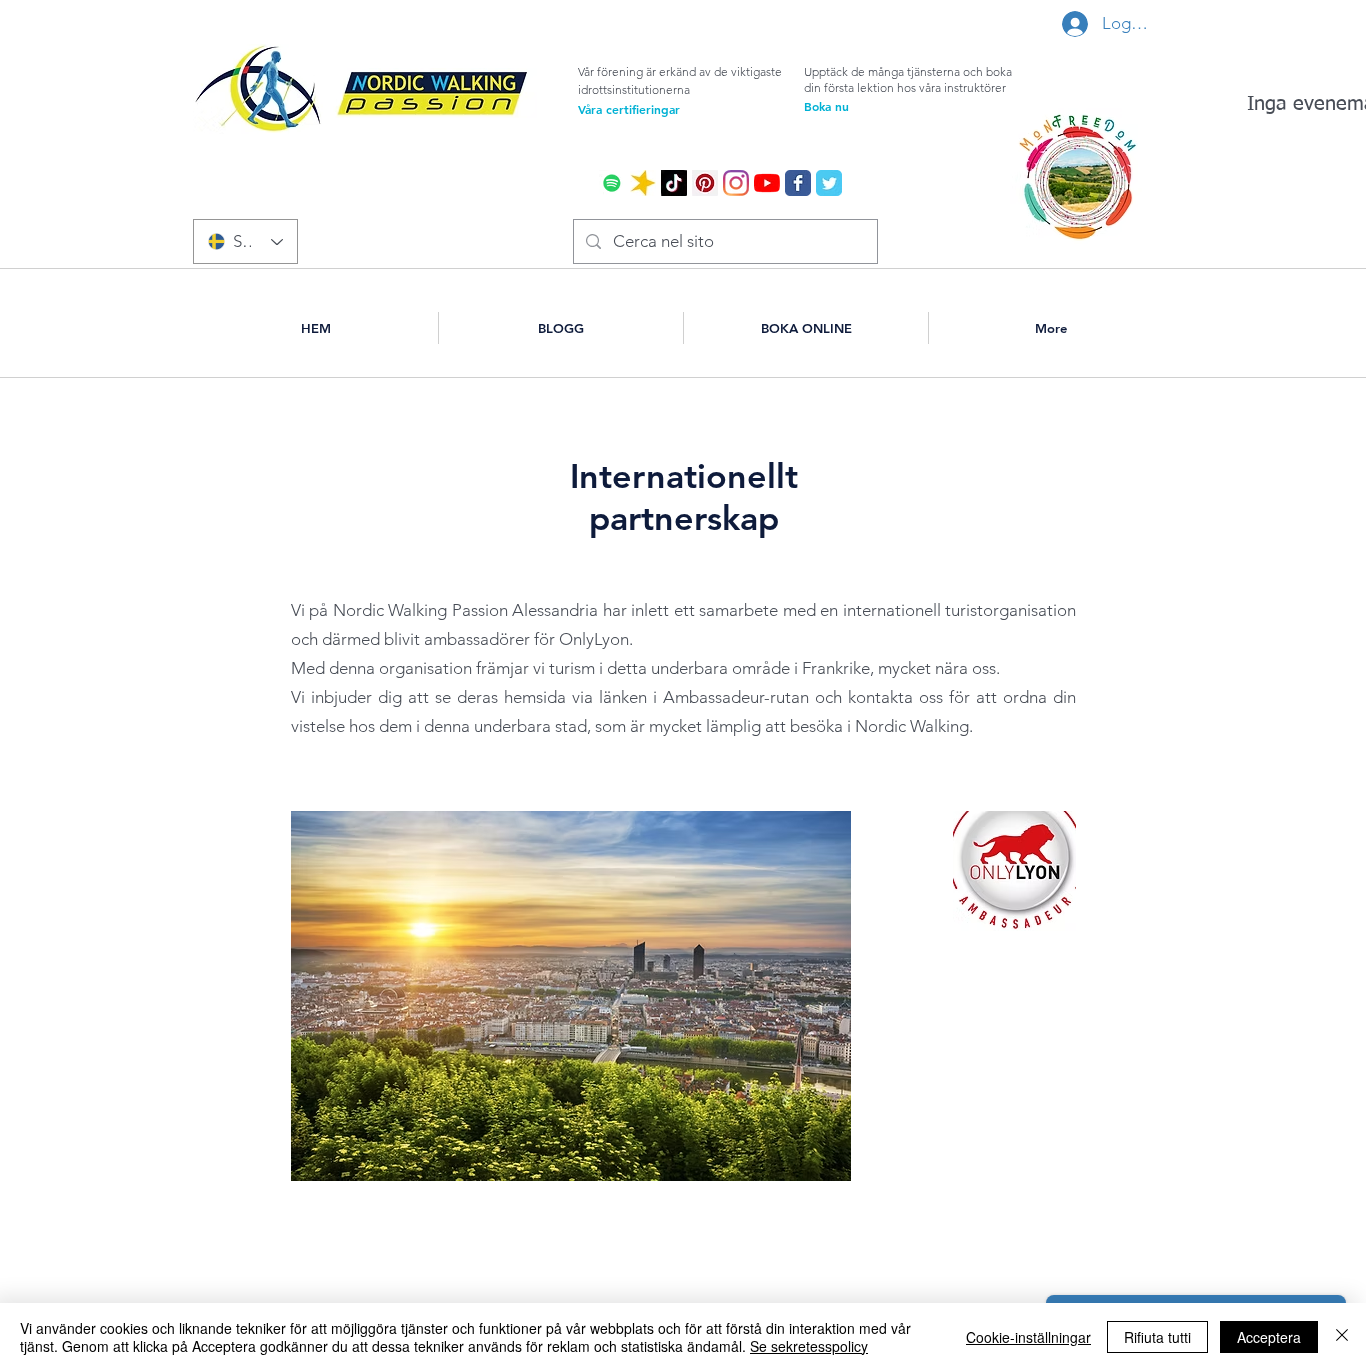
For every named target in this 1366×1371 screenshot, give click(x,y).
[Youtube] (767, 183)
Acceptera (1269, 1337)
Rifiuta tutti (1157, 1337)
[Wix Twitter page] (829, 183)
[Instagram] (736, 183)
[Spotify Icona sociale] (612, 183)
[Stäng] (1342, 1337)
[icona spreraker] (643, 183)
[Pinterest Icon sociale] (705, 183)
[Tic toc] (674, 183)
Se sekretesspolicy (809, 1346)
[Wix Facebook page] (798, 183)
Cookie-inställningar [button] (1028, 1337)
